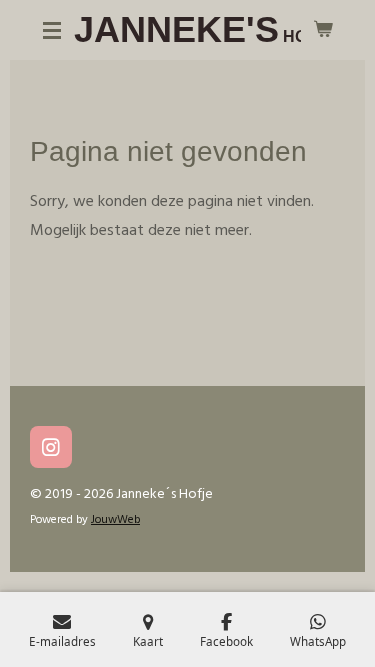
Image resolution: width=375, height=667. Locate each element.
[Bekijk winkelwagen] (323, 30)
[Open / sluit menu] (52, 30)
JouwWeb (115, 520)
